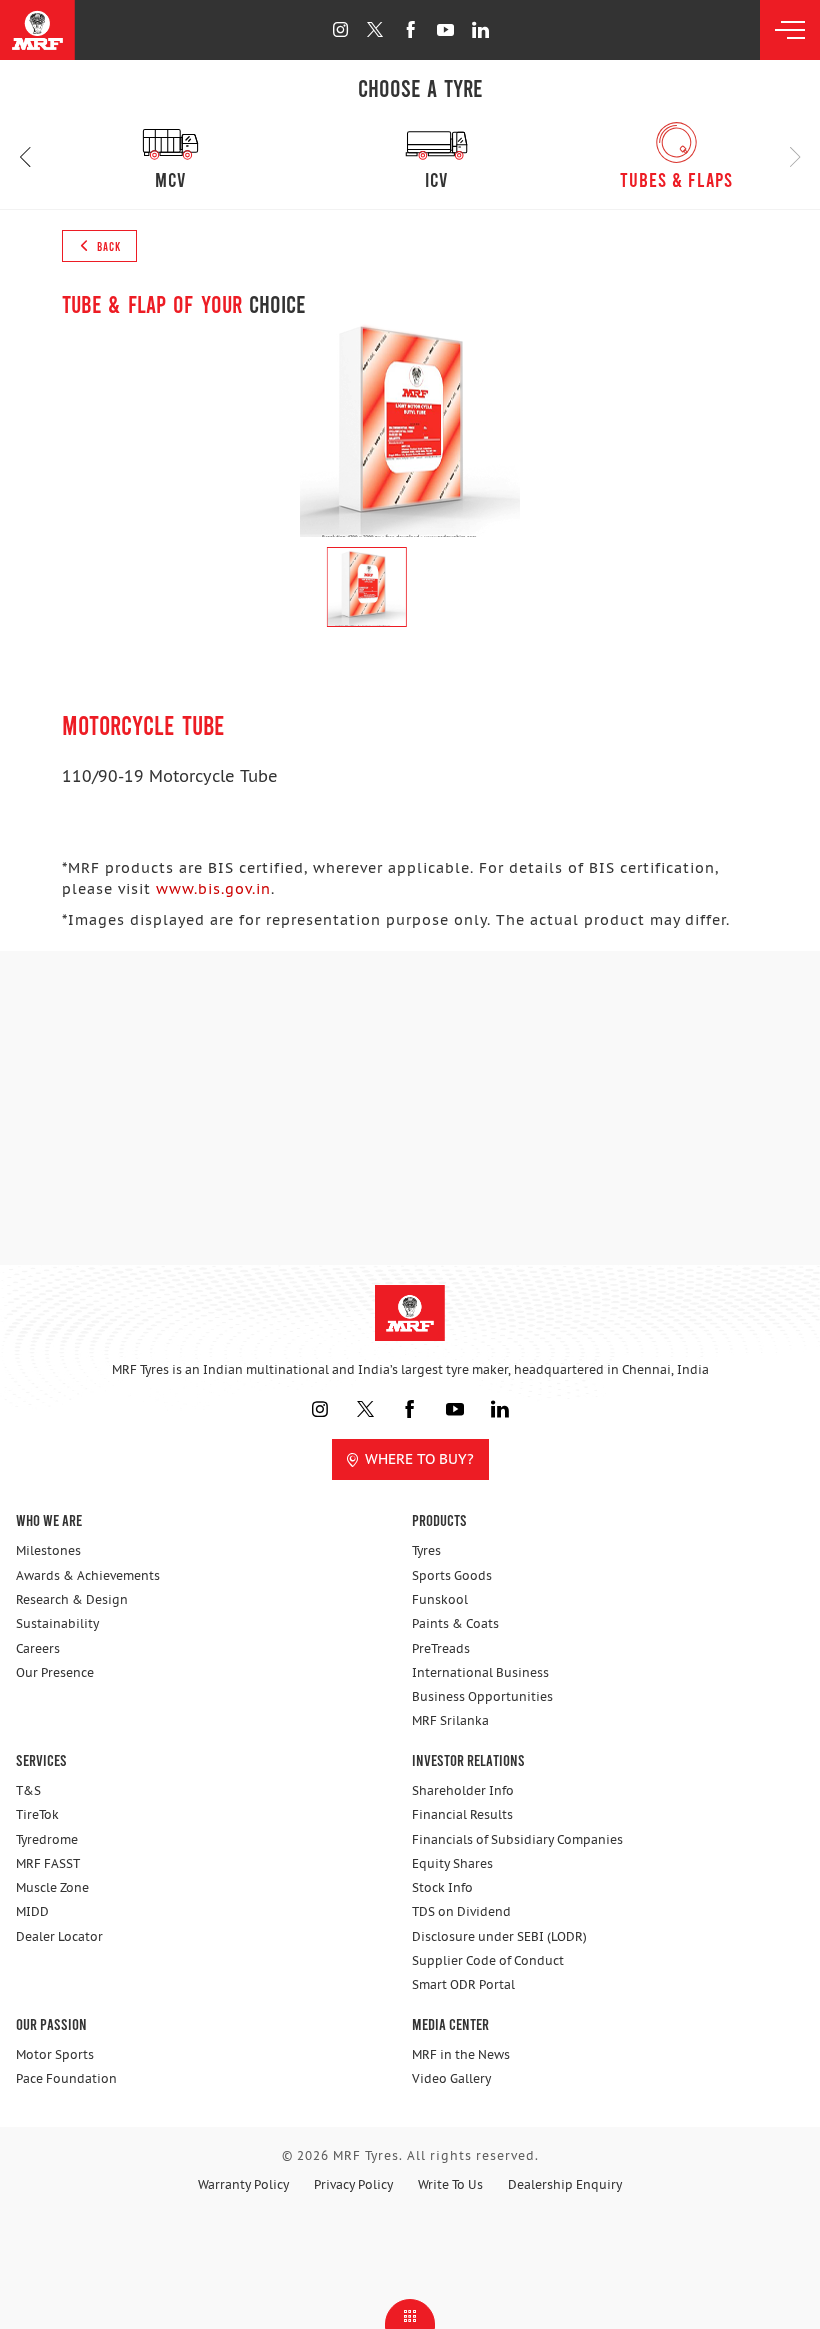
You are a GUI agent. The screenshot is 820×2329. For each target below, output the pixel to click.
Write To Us (450, 2184)
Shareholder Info (463, 1790)
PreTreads (441, 1648)
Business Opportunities (482, 1696)
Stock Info (442, 1887)
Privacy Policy (353, 2184)
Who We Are (49, 1519)
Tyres (426, 1550)
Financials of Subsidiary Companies (517, 1839)
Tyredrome (47, 1839)
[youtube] (445, 29)
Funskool (440, 1599)
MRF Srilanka (450, 1720)
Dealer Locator (59, 1936)
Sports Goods (452, 1575)
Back (107, 246)
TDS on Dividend (461, 1911)
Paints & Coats (455, 1623)
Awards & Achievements (88, 1575)
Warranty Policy (243, 2184)
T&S (28, 1790)
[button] (25, 157)
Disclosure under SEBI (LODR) (499, 1936)
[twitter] (375, 29)
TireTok (37, 1814)
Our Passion (51, 2023)
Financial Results (462, 1814)
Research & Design (72, 1599)
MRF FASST (48, 1863)
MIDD (32, 1911)
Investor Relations (468, 1759)
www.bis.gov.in (213, 889)
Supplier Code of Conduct (488, 1960)
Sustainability (57, 1623)
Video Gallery (451, 2078)
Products (439, 1519)
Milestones (48, 1550)
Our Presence (55, 1672)
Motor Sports (55, 2054)
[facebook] (410, 29)
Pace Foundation (66, 2078)
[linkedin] (480, 29)
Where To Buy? (419, 1459)
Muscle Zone (52, 1887)
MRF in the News (461, 2054)
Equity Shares (452, 1863)
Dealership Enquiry (565, 2184)
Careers (38, 1648)
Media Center (450, 2023)
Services (41, 1759)
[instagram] (340, 29)
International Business (480, 1672)
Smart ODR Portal (463, 1984)
